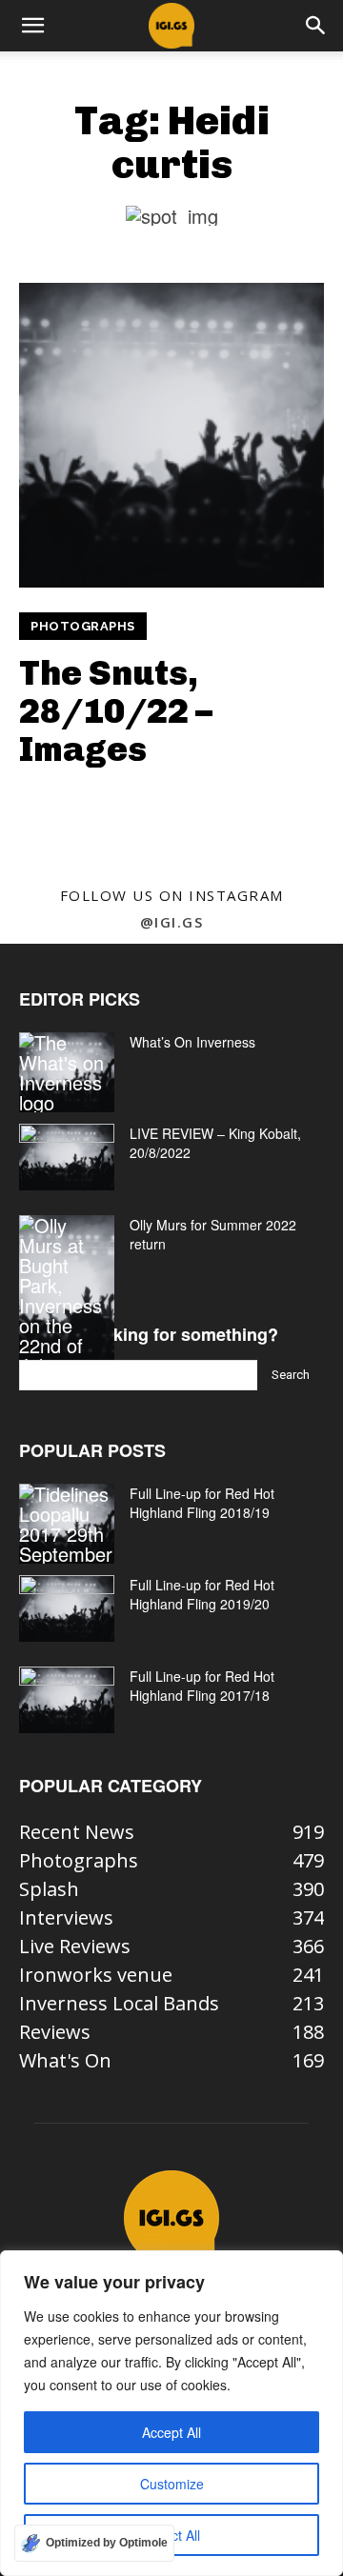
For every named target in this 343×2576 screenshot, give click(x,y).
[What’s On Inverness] (67, 1072)
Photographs (83, 626)
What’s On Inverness (192, 1042)
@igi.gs (172, 922)
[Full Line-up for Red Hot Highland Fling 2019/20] (67, 1608)
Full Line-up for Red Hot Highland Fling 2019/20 (202, 1594)
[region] (171, 2413)
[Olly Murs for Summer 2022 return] (67, 1295)
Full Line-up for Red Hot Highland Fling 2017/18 (202, 1686)
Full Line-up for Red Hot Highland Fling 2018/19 (202, 1503)
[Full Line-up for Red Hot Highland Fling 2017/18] (67, 1700)
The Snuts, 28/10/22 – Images (116, 710)
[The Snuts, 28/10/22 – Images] (171, 435)
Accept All (171, 2432)
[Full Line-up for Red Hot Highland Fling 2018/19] (67, 1524)
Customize (172, 2484)
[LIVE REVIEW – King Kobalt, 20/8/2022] (67, 1157)
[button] (32, 26)
